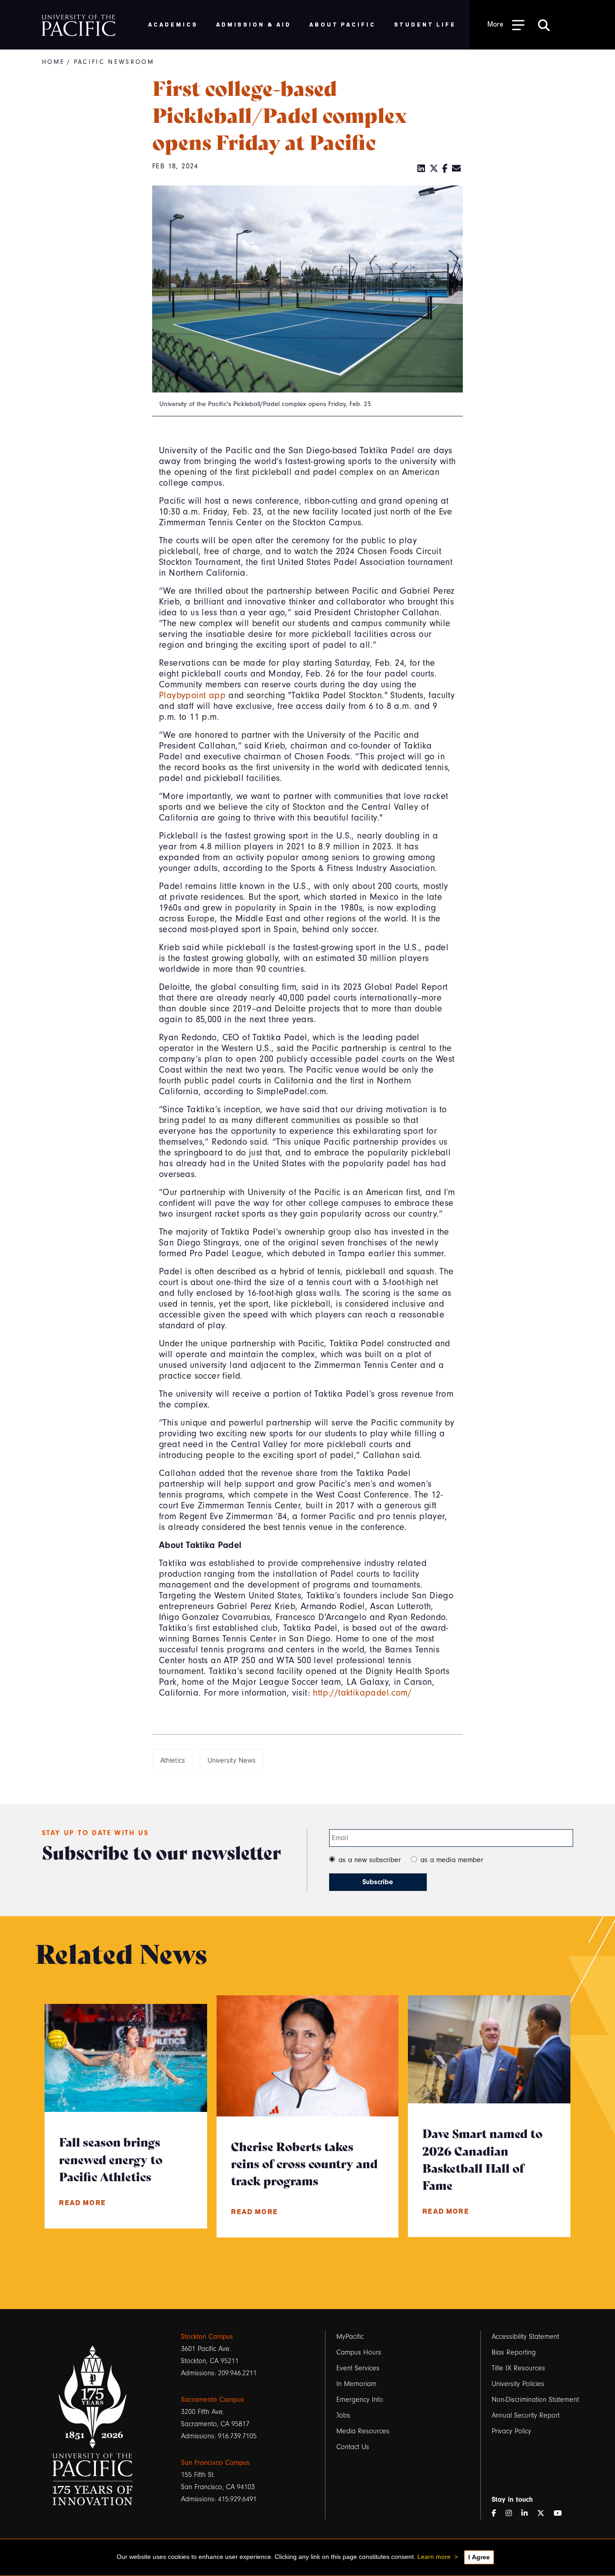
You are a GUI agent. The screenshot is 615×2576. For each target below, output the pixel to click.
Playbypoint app (192, 695)
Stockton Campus (207, 2337)
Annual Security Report (526, 2415)
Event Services (358, 2368)
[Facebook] (445, 169)
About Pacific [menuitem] (342, 24)
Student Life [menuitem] (425, 24)
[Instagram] (512, 2514)
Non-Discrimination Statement (535, 2400)
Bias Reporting (514, 2352)
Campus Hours (359, 2352)
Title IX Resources (518, 2368)
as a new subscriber (370, 1860)
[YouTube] (561, 2514)
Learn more (434, 2557)
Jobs (343, 2415)
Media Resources (363, 2431)
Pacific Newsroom (114, 62)
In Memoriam (356, 2384)
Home (53, 62)
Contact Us (353, 2447)
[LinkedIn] (421, 169)
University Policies (518, 2384)
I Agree (479, 2557)
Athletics (173, 1760)
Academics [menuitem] (173, 24)
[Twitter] (434, 169)
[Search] (544, 25)
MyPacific (350, 2337)
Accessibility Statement (525, 2337)
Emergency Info (360, 2400)
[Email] (457, 169)
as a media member (452, 1860)
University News (232, 1760)
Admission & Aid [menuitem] (254, 24)
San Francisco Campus (215, 2463)
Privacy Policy (511, 2431)
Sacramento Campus (213, 2400)
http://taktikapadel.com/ (362, 1693)
